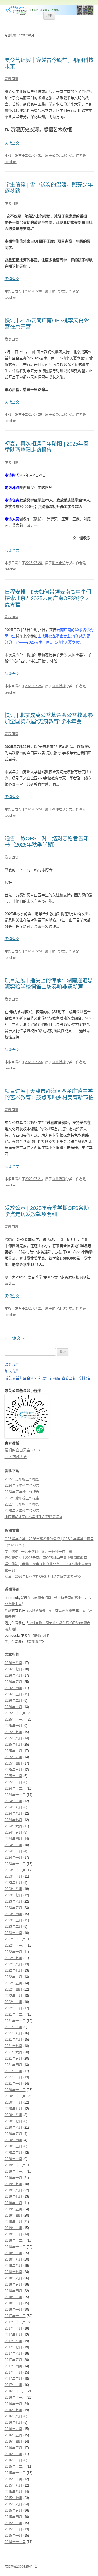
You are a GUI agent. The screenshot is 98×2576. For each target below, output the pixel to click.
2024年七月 (13, 1820)
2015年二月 (13, 2529)
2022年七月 (13, 1971)
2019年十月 (13, 2178)
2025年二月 (13, 1776)
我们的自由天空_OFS (22, 1450)
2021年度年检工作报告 (22, 1504)
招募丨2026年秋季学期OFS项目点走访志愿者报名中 (44, 1577)
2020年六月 (13, 2127)
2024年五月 (13, 1832)
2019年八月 (13, 2190)
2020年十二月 (15, 2090)
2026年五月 (13, 1682)
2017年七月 (13, 2347)
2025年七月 (13, 1744)
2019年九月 (13, 2184)
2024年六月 (13, 1826)
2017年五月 (13, 2360)
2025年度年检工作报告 (22, 1479)
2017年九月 (13, 2335)
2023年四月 (13, 1914)
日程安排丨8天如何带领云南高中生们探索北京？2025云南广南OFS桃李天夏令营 (48, 598)
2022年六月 (13, 1977)
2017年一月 (13, 2385)
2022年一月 (13, 2008)
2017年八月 (13, 2341)
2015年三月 (13, 2523)
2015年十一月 (15, 2473)
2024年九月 (13, 1807)
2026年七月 (13, 1669)
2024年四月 (13, 1839)
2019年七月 (13, 2197)
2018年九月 (13, 2259)
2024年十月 (13, 1801)
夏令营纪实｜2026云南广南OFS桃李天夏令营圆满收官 (46, 1558)
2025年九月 (13, 1732)
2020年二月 (13, 2153)
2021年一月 (13, 2084)
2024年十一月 (15, 1795)
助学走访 (59, 563)
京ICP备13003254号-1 (21, 2567)
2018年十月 (13, 2253)
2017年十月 (13, 2328)
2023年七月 (13, 1895)
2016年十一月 (15, 2397)
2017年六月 (13, 2354)
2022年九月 (13, 1958)
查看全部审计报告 (76, 1378)
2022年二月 (13, 2002)
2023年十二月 (15, 1864)
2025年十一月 (15, 1719)
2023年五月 (13, 1908)
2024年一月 (13, 1858)
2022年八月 (13, 1964)
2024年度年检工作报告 (22, 1486)
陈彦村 (10, 1610)
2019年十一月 (15, 2171)
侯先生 (10, 1642)
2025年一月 (13, 1782)
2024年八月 (13, 1814)
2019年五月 (13, 2209)
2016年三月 (13, 2448)
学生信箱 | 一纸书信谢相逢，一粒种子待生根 (38, 1551)
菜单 (49, 15)
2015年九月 (13, 2485)
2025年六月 (13, 1751)
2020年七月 (13, 2121)
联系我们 (12, 1365)
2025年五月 (13, 1757)
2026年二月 (13, 1701)
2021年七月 (13, 2046)
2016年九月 (13, 2410)
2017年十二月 (15, 2316)
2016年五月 (13, 2435)
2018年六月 (13, 2278)
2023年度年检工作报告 (22, 1492)
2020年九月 (13, 2109)
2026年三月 (13, 1694)
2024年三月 (13, 1845)
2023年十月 (13, 1876)
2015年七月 (13, 2498)
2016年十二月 (15, 2391)
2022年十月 (13, 1952)
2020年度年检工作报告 (22, 1511)
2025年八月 (13, 1738)
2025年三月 (13, 1770)
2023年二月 (13, 1927)
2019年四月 (13, 2215)
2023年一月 (13, 1933)
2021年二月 (13, 2077)
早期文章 (14, 1338)
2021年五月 (13, 2058)
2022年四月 (13, 1989)
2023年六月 (13, 1901)
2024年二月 (13, 1851)
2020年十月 (13, 2102)
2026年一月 (13, 1707)
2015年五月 (13, 2510)
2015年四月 (13, 2517)
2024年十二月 (15, 1788)
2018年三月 (13, 2297)
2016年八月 (13, 2416)
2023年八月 (13, 1889)
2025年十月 (13, 1726)
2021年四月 (13, 2065)
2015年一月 (13, 2536)
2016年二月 (13, 2454)
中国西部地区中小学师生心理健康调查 (34, 1517)
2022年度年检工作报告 (22, 1498)
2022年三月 (13, 1996)
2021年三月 (13, 2071)
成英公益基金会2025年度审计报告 (33, 1378)
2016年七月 (13, 2423)
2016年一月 (13, 2460)
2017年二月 (13, 2379)
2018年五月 (13, 2284)
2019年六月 (13, 2203)
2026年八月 (13, 1663)
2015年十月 (13, 2479)
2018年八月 (13, 2266)
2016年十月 (13, 2404)
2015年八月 (13, 2492)
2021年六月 (13, 2052)
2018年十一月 (15, 2247)
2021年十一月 (15, 2021)
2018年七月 (13, 2272)
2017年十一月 (15, 2322)
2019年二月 (13, 2228)
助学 (55, 291)
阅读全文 (12, 143)
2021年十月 (13, 2027)
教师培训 (59, 809)
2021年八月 (13, 2040)
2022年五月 (13, 1983)
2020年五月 (13, 2134)
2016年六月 (13, 2429)
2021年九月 (13, 2033)
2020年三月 (13, 2146)
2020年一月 (13, 2159)
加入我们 (12, 1371)
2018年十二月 (15, 2240)
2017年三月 (13, 2372)
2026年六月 (13, 1675)
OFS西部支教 (16, 1457)
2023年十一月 (15, 1870)
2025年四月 (13, 1763)
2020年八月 (13, 2115)
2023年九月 (13, 1883)
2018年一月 (13, 2310)
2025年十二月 (15, 1713)
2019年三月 (13, 2222)
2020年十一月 (15, 2096)
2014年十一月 (15, 2542)
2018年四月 (13, 2291)
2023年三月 (13, 1920)
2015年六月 (13, 2504)
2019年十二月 (15, 2165)
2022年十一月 (15, 1945)
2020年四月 (13, 2140)
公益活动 (59, 156)
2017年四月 (13, 2366)
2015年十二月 (15, 2467)
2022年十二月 (15, 1939)
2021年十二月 (15, 2014)
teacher (10, 162)
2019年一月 (13, 2234)
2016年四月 (13, 2441)
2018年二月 (13, 2303)
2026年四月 (13, 1688)
